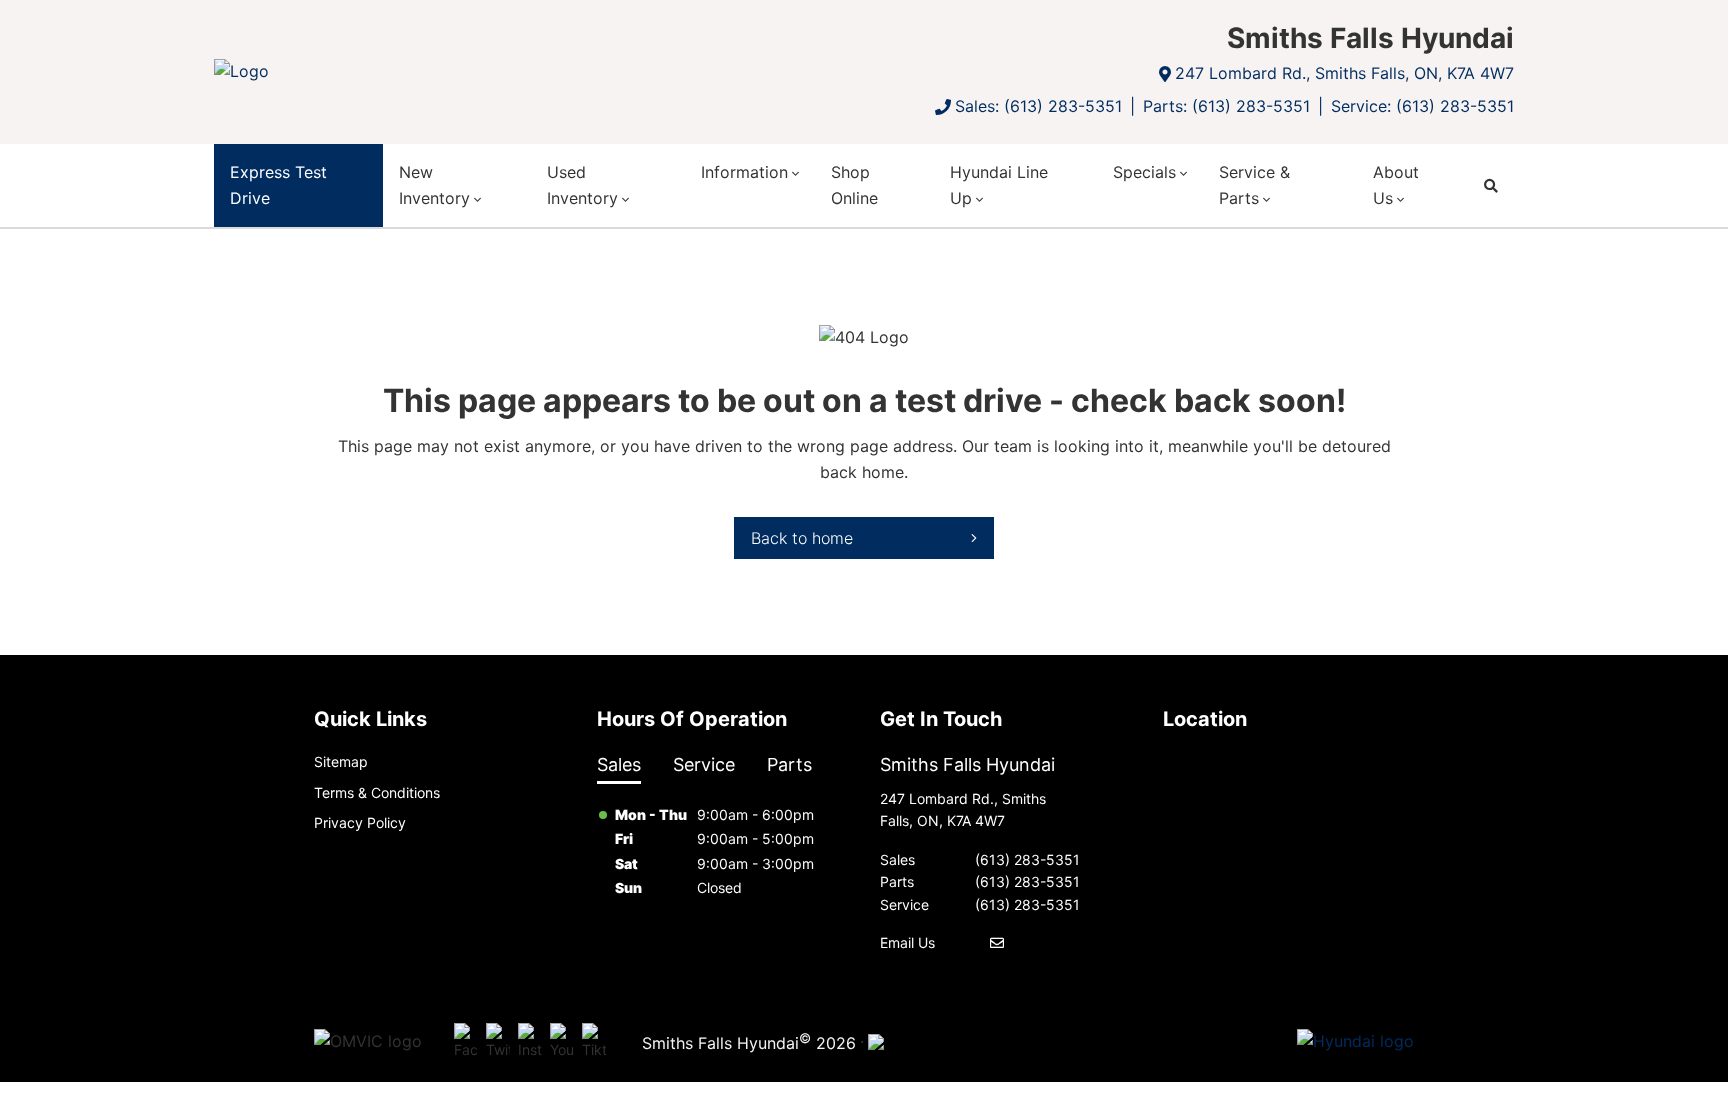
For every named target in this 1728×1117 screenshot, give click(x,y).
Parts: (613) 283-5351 (1226, 106)
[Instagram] (530, 1042)
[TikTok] (594, 1042)
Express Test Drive (278, 185)
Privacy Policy (360, 822)
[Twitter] (498, 1042)
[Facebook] (466, 1042)
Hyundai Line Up (999, 185)
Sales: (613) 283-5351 (1038, 106)
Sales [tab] (619, 764)
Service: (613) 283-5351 (1422, 106)
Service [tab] (704, 764)
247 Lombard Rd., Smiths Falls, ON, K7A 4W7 (1344, 73)
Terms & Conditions (377, 792)
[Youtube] (562, 1042)
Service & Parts (1254, 185)
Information (744, 172)
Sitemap (341, 761)
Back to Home (802, 538)
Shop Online (854, 185)
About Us (1396, 185)
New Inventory (434, 185)
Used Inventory (582, 185)
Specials (1144, 172)
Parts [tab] (789, 764)
